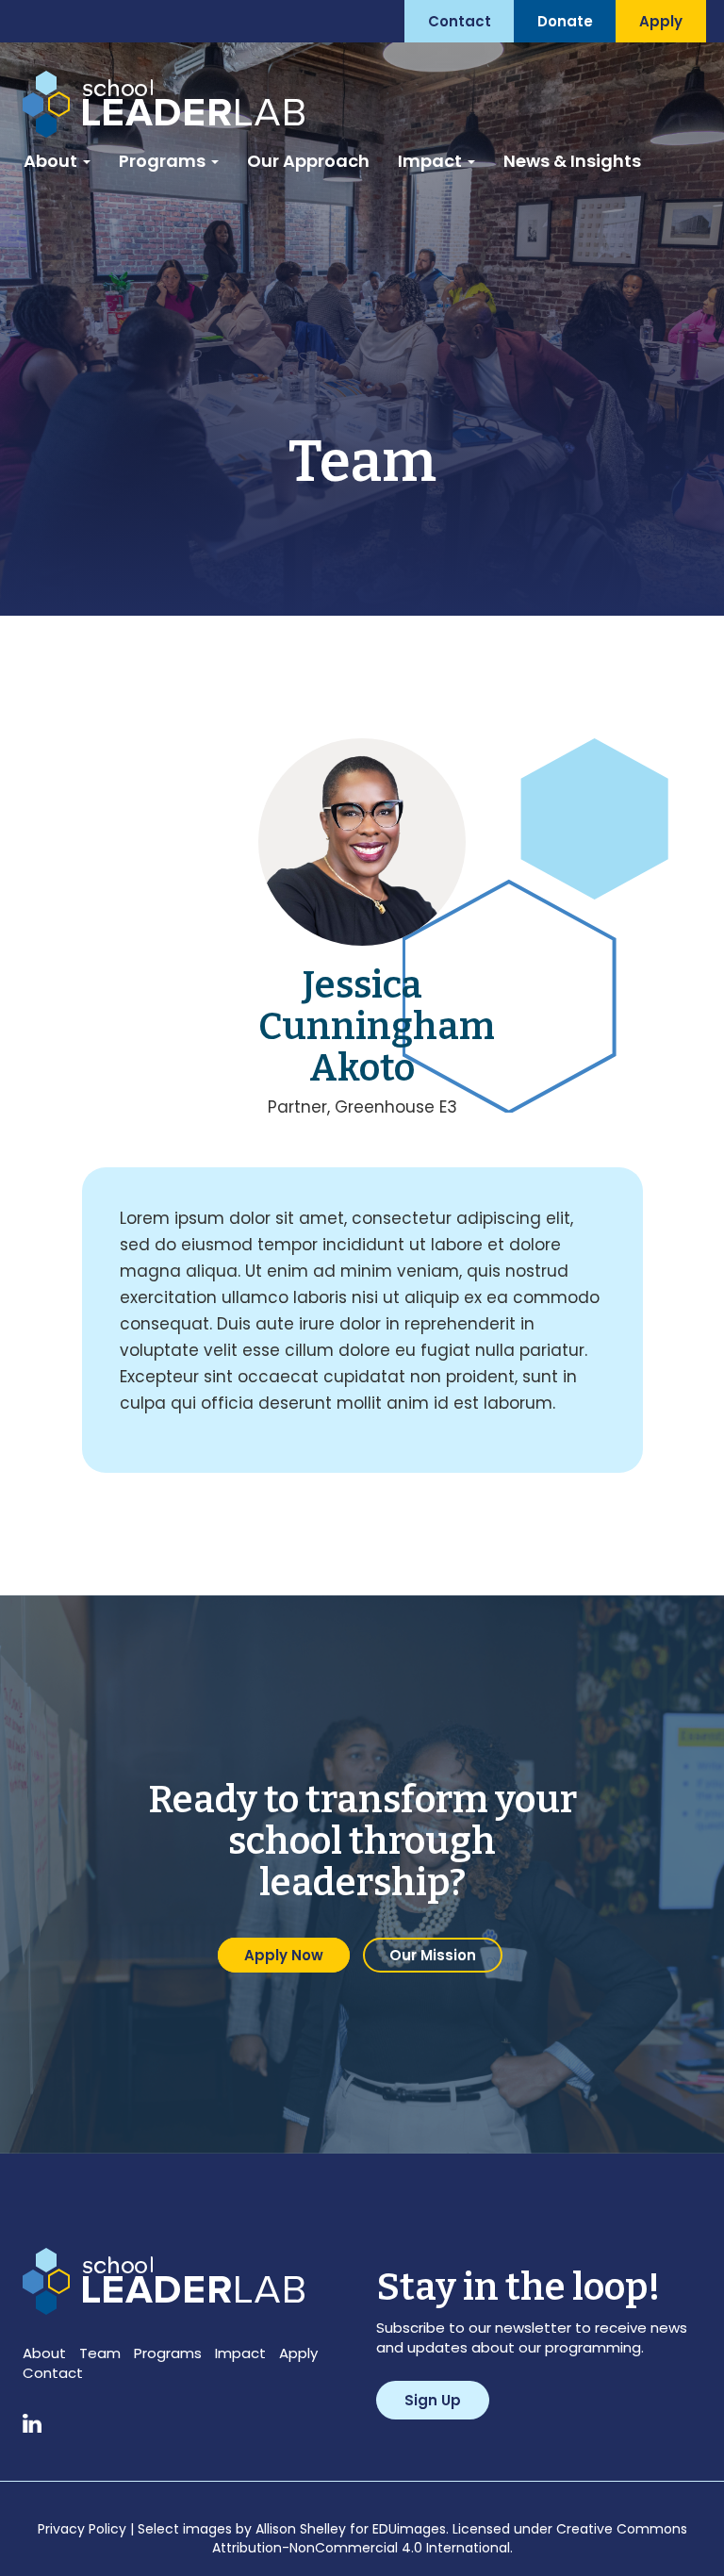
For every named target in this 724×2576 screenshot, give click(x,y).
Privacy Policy (82, 2529)
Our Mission (433, 1955)
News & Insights (572, 161)
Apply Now (284, 1955)
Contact (53, 2373)
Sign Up (433, 2400)
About (52, 161)
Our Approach (308, 161)
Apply (298, 2353)
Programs (164, 161)
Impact (432, 161)
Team (100, 2353)
